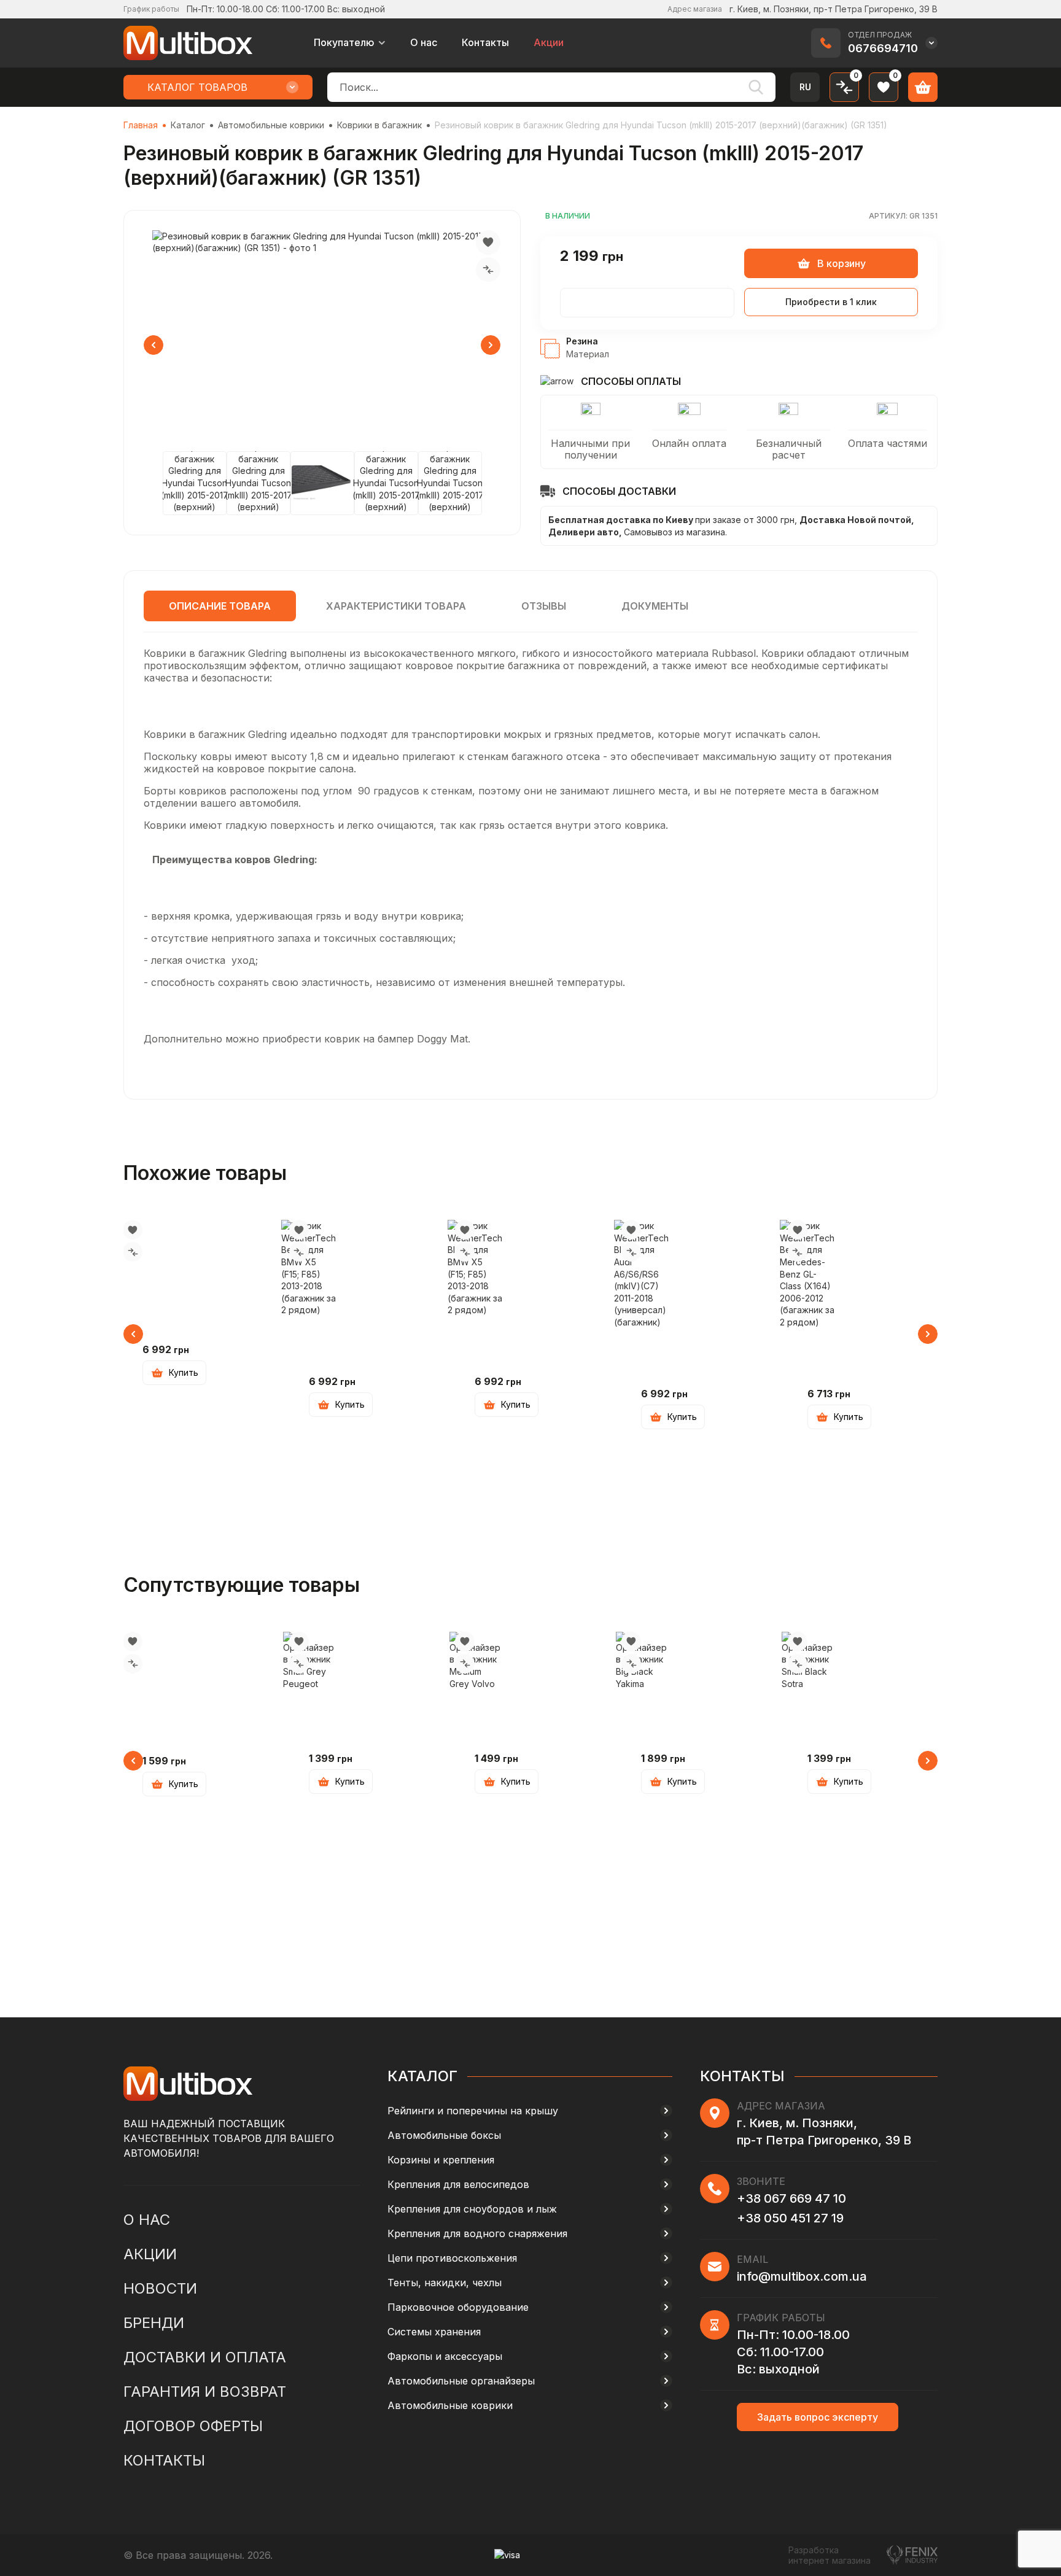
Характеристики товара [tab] (396, 606)
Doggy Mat (442, 1039)
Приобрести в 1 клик (831, 302)
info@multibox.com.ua (802, 2276)
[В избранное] (488, 242)
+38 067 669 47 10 (791, 2198)
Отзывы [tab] (544, 606)
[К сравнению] (488, 270)
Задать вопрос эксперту (818, 2417)
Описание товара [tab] (220, 606)
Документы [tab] (655, 606)
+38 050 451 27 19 (790, 2218)
